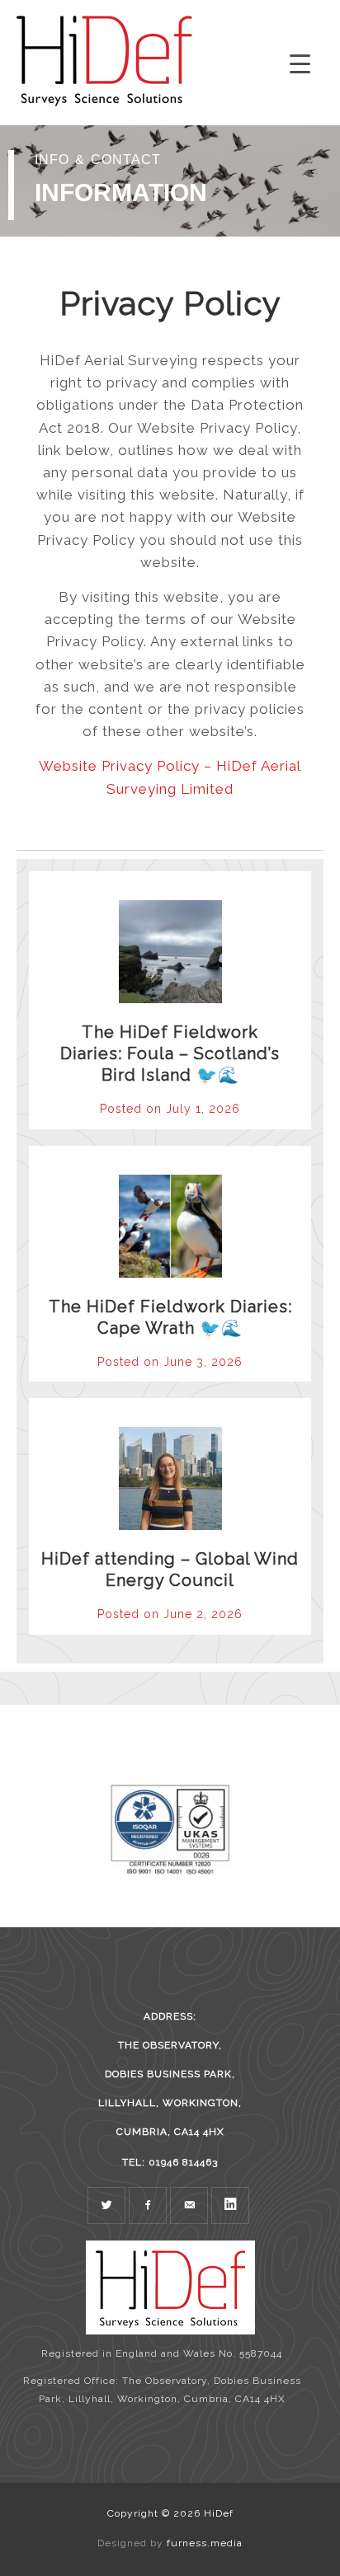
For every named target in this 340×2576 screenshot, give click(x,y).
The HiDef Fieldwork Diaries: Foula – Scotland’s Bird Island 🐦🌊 (170, 1053)
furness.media (205, 2543)
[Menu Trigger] (300, 64)
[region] (170, 181)
